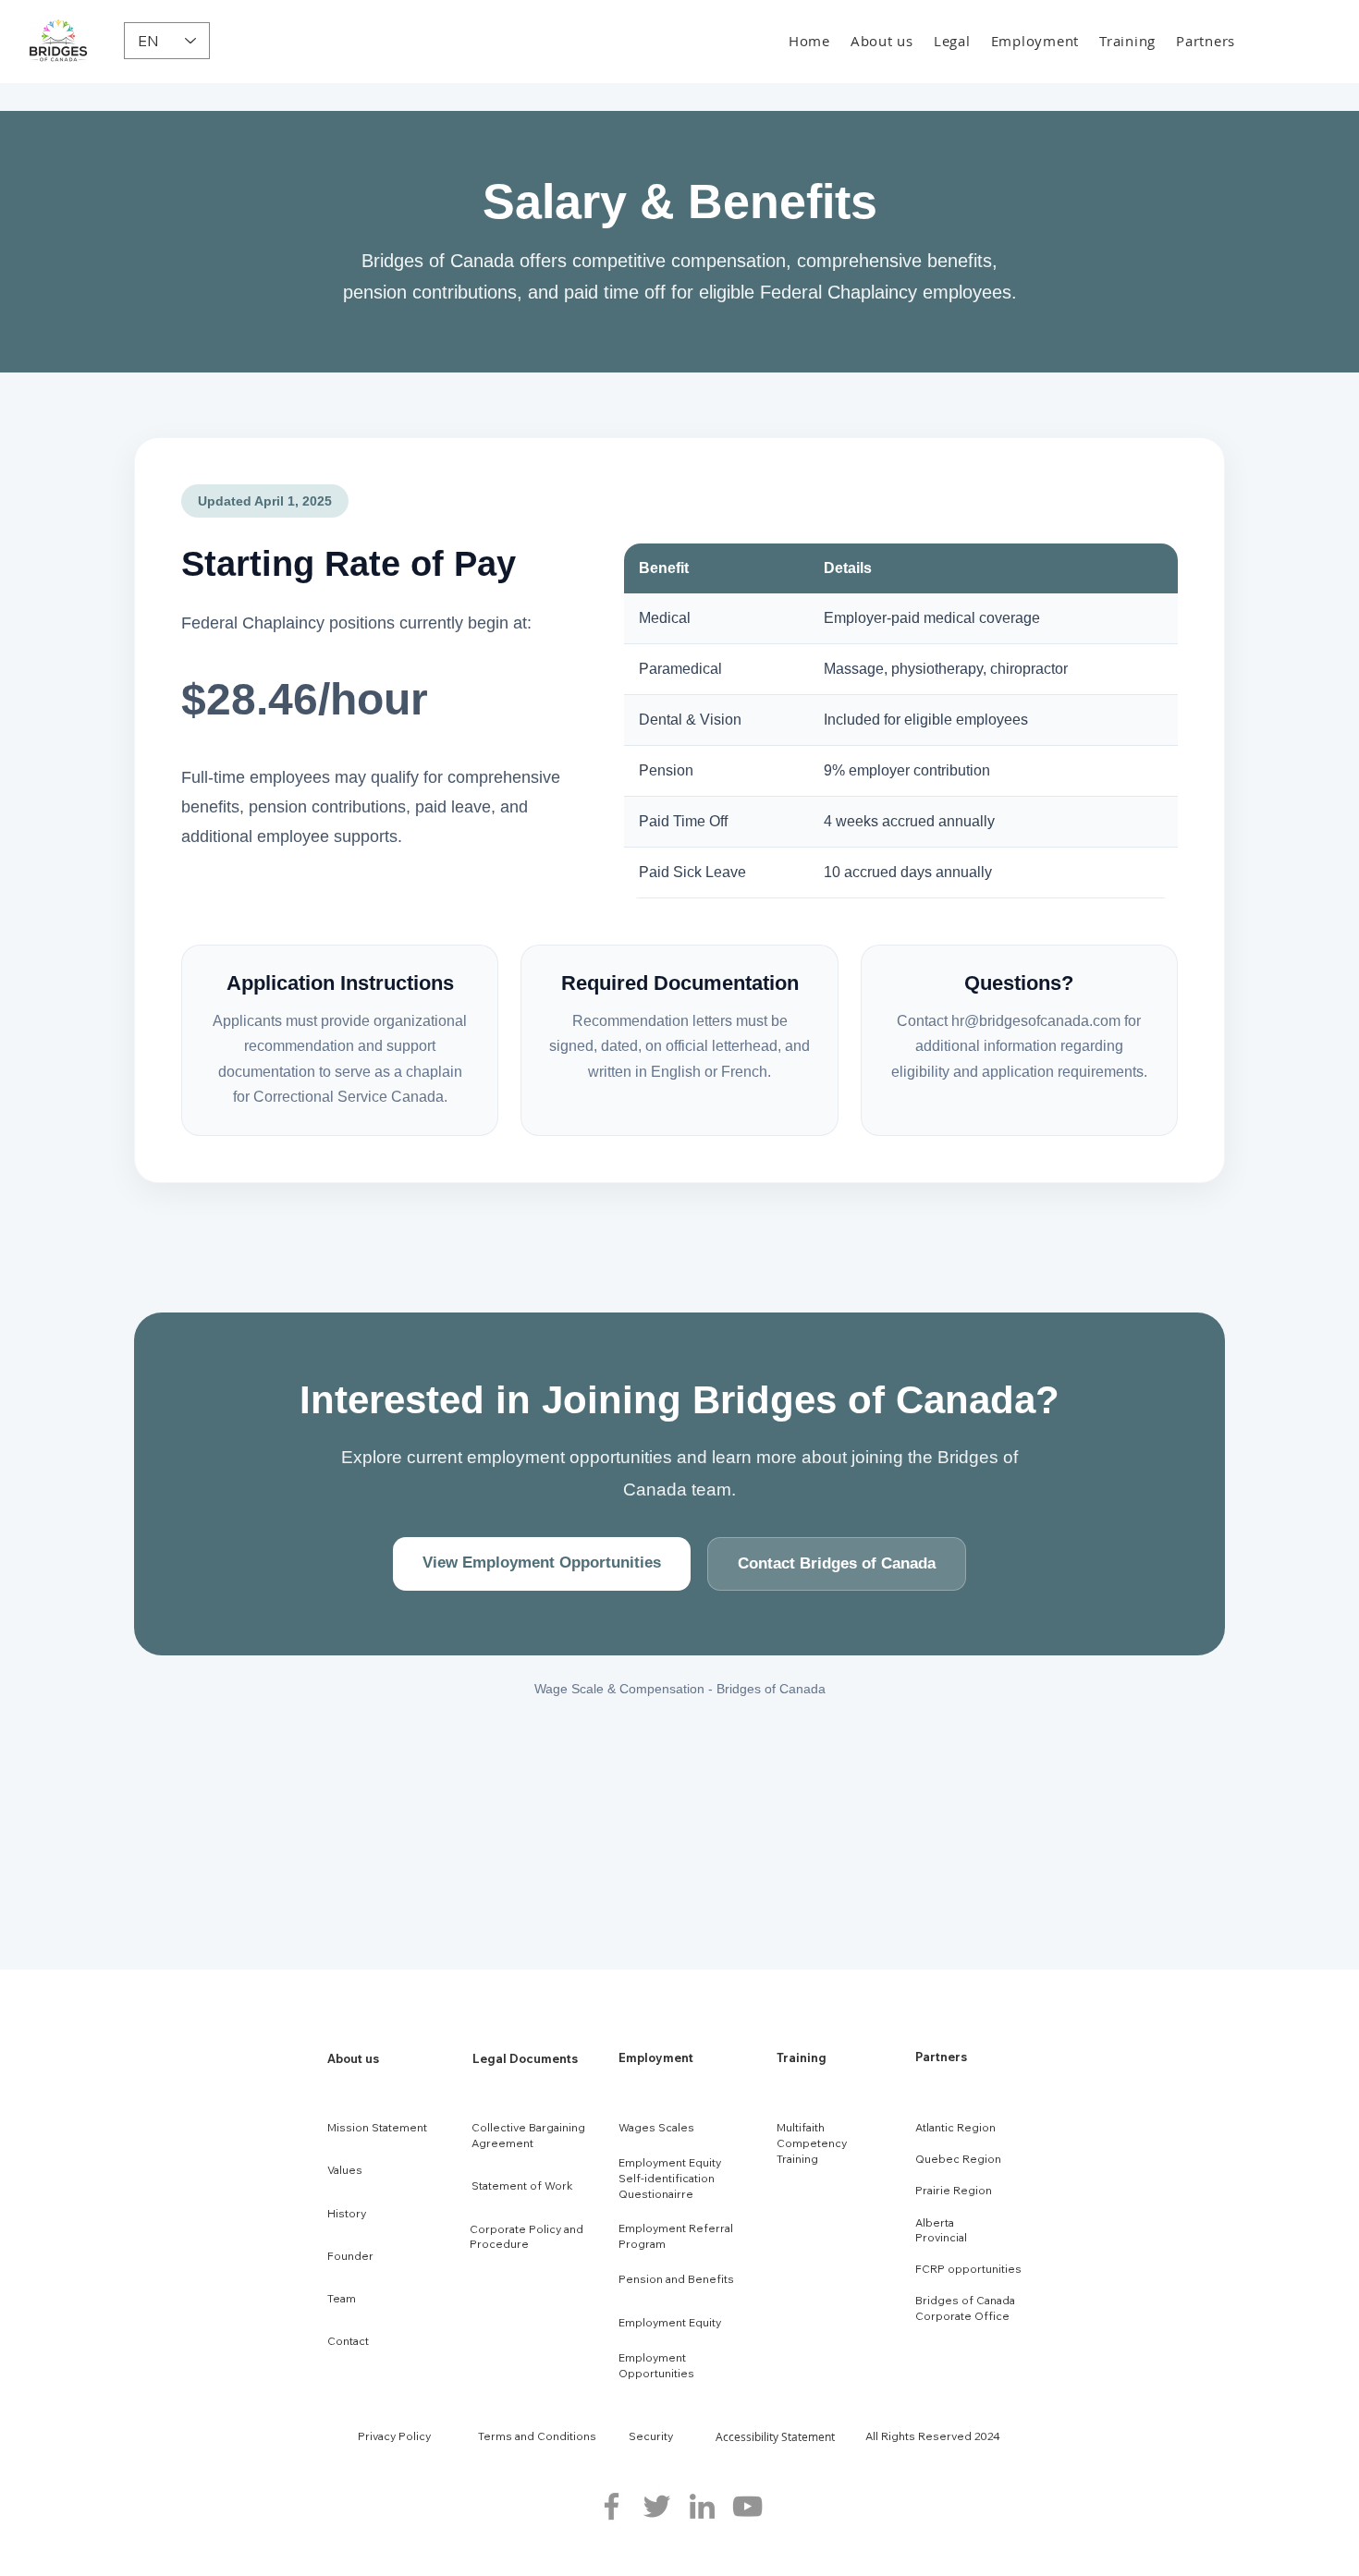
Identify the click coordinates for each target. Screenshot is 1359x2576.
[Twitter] (657, 2506)
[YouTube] (747, 2506)
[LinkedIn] (702, 2506)
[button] (882, 41)
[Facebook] (612, 2506)
